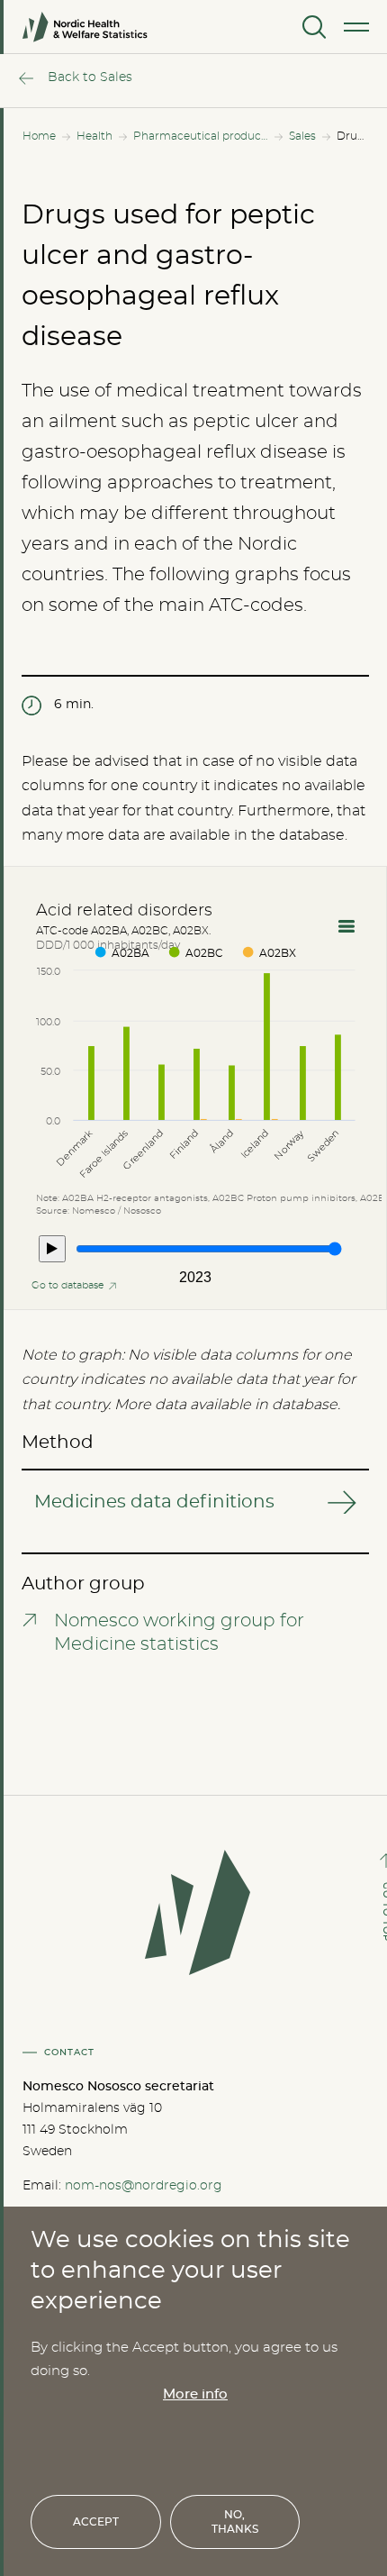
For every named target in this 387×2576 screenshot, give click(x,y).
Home (39, 136)
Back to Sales (90, 77)
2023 (195, 1277)
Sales (302, 136)
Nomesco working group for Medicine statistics (179, 1633)
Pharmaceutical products (201, 136)
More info (195, 2394)
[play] (52, 1249)
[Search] (312, 27)
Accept (96, 2522)
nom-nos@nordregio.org (144, 2186)
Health (94, 136)
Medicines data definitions (154, 1502)
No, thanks (235, 2522)
